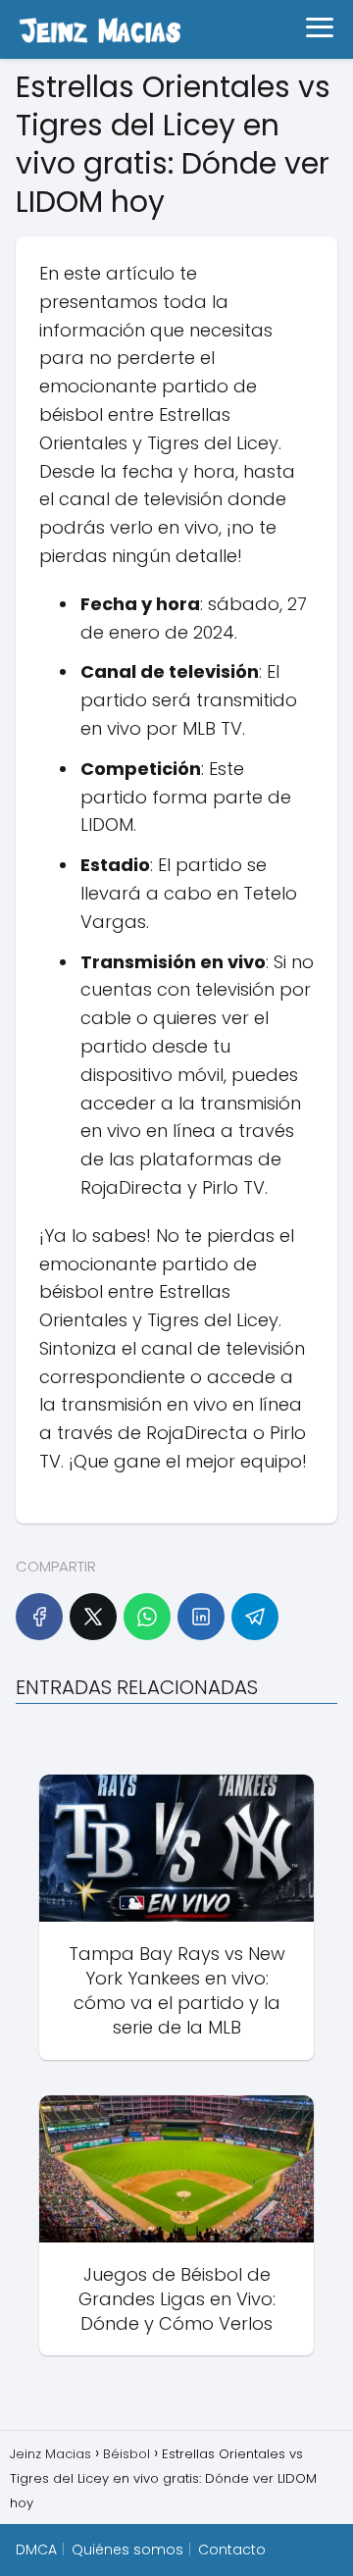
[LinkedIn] (201, 1617)
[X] (93, 1617)
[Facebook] (39, 1617)
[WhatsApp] (147, 1617)
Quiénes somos (127, 2550)
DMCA (36, 2550)
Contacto (232, 2550)
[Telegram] (255, 1617)
